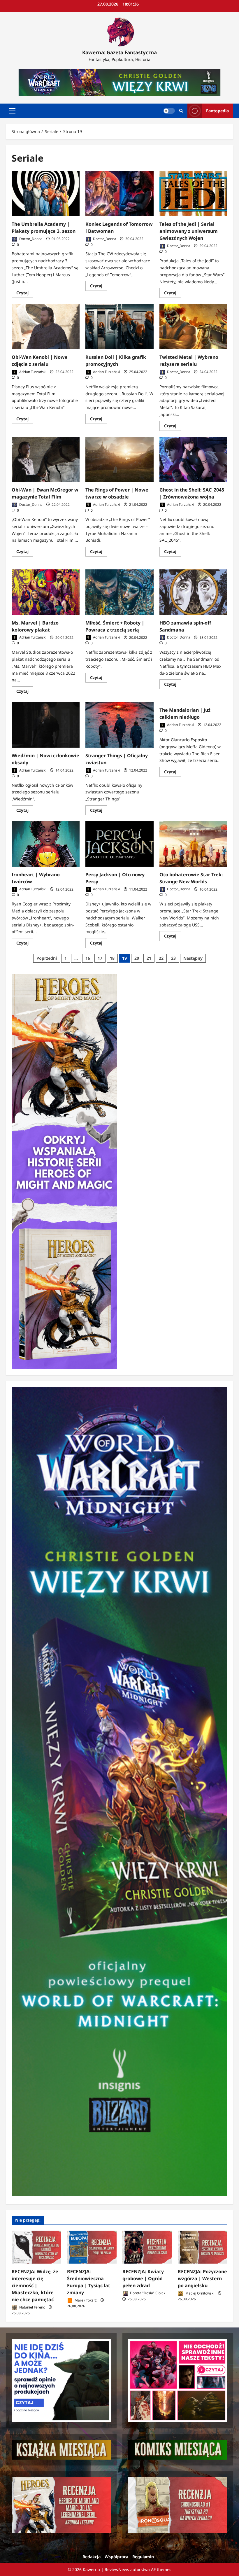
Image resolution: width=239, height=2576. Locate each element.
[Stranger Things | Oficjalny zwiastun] (119, 725)
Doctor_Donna (30, 239)
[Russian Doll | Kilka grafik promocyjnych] (119, 326)
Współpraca (116, 2557)
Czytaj (25, 294)
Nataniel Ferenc (32, 2307)
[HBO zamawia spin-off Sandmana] (193, 592)
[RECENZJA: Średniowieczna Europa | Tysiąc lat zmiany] (92, 2247)
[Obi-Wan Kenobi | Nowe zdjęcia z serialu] (46, 326)
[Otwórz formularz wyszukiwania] (181, 111)
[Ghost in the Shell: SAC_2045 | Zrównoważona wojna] (193, 459)
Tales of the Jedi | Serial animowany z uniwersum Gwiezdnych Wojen (189, 231)
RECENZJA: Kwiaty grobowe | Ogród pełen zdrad (143, 2278)
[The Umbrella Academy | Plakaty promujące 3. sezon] (46, 194)
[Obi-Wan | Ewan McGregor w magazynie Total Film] (46, 459)
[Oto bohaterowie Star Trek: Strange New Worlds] (193, 844)
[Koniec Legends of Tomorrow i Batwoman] (119, 194)
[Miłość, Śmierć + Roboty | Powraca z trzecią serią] (119, 592)
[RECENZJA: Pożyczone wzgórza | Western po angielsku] (203, 2247)
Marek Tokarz (85, 2300)
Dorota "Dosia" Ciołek (147, 2293)
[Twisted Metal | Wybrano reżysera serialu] (193, 326)
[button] (12, 111)
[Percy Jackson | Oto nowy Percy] (119, 844)
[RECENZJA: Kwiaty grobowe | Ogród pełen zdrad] (147, 2247)
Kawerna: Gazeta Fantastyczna (119, 52)
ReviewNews (117, 2569)
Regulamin (143, 2557)
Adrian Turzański (32, 372)
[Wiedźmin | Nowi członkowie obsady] (46, 725)
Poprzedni (47, 958)
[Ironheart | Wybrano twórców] (46, 844)
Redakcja (92, 2557)
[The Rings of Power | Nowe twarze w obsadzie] (119, 459)
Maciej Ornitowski (199, 2293)
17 (100, 958)
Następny (193, 958)
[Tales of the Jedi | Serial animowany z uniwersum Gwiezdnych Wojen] (193, 194)
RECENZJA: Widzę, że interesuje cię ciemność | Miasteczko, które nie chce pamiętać (35, 2285)
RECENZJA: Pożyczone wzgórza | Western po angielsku (202, 2278)
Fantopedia (217, 111)
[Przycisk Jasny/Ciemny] (169, 111)
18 (112, 958)
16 (88, 958)
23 (173, 958)
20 (137, 958)
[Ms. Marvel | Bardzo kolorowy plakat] (46, 592)
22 (161, 958)
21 (149, 958)
